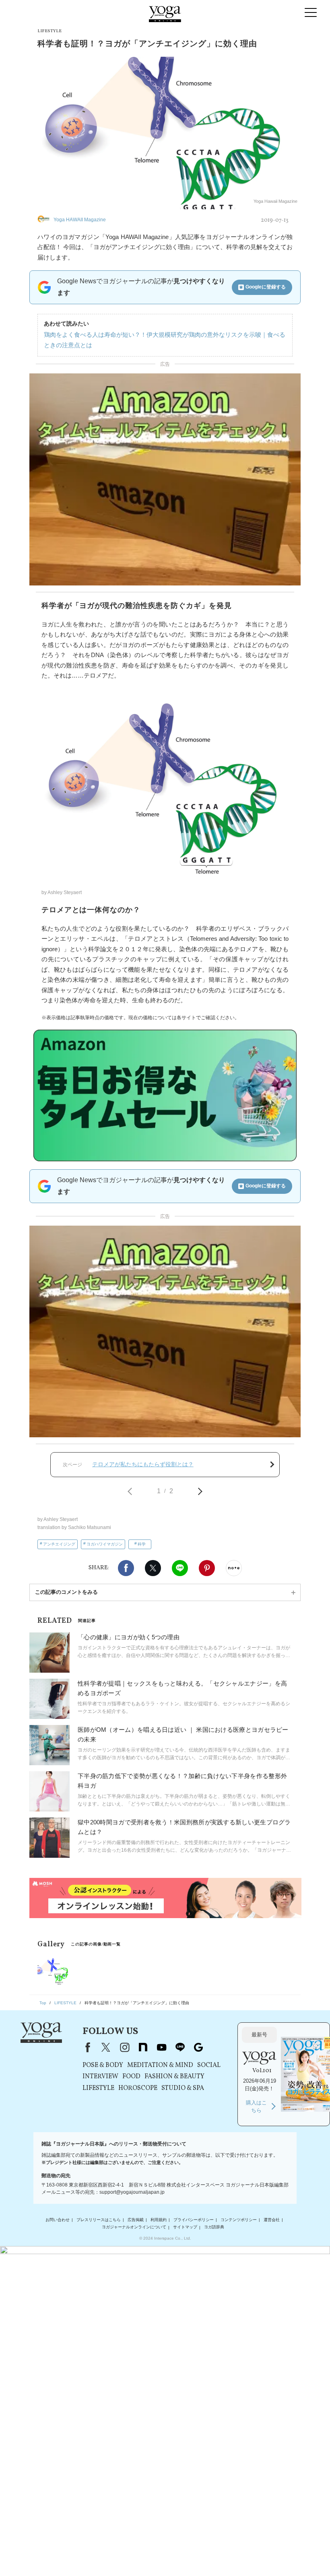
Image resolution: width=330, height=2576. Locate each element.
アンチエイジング (59, 1544)
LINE (180, 1568)
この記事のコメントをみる (66, 1592)
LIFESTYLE (98, 2088)
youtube (161, 2047)
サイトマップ (185, 2227)
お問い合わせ (58, 2220)
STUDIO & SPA (183, 2088)
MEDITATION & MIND (160, 2065)
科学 (142, 1544)
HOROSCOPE (138, 2088)
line (180, 2047)
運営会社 (272, 2220)
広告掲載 (136, 2220)
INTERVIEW (100, 2077)
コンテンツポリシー (239, 2220)
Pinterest (207, 1568)
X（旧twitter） (153, 1568)
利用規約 (159, 2220)
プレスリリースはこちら (99, 2220)
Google (198, 2047)
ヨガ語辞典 (214, 2227)
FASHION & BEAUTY (174, 2077)
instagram (124, 2047)
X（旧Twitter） (106, 2047)
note (143, 2047)
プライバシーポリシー (194, 2220)
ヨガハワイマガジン (105, 1544)
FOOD (131, 2077)
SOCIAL (209, 2065)
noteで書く (234, 1568)
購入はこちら (256, 2107)
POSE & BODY (103, 2065)
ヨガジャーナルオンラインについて (134, 2227)
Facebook (126, 1568)
